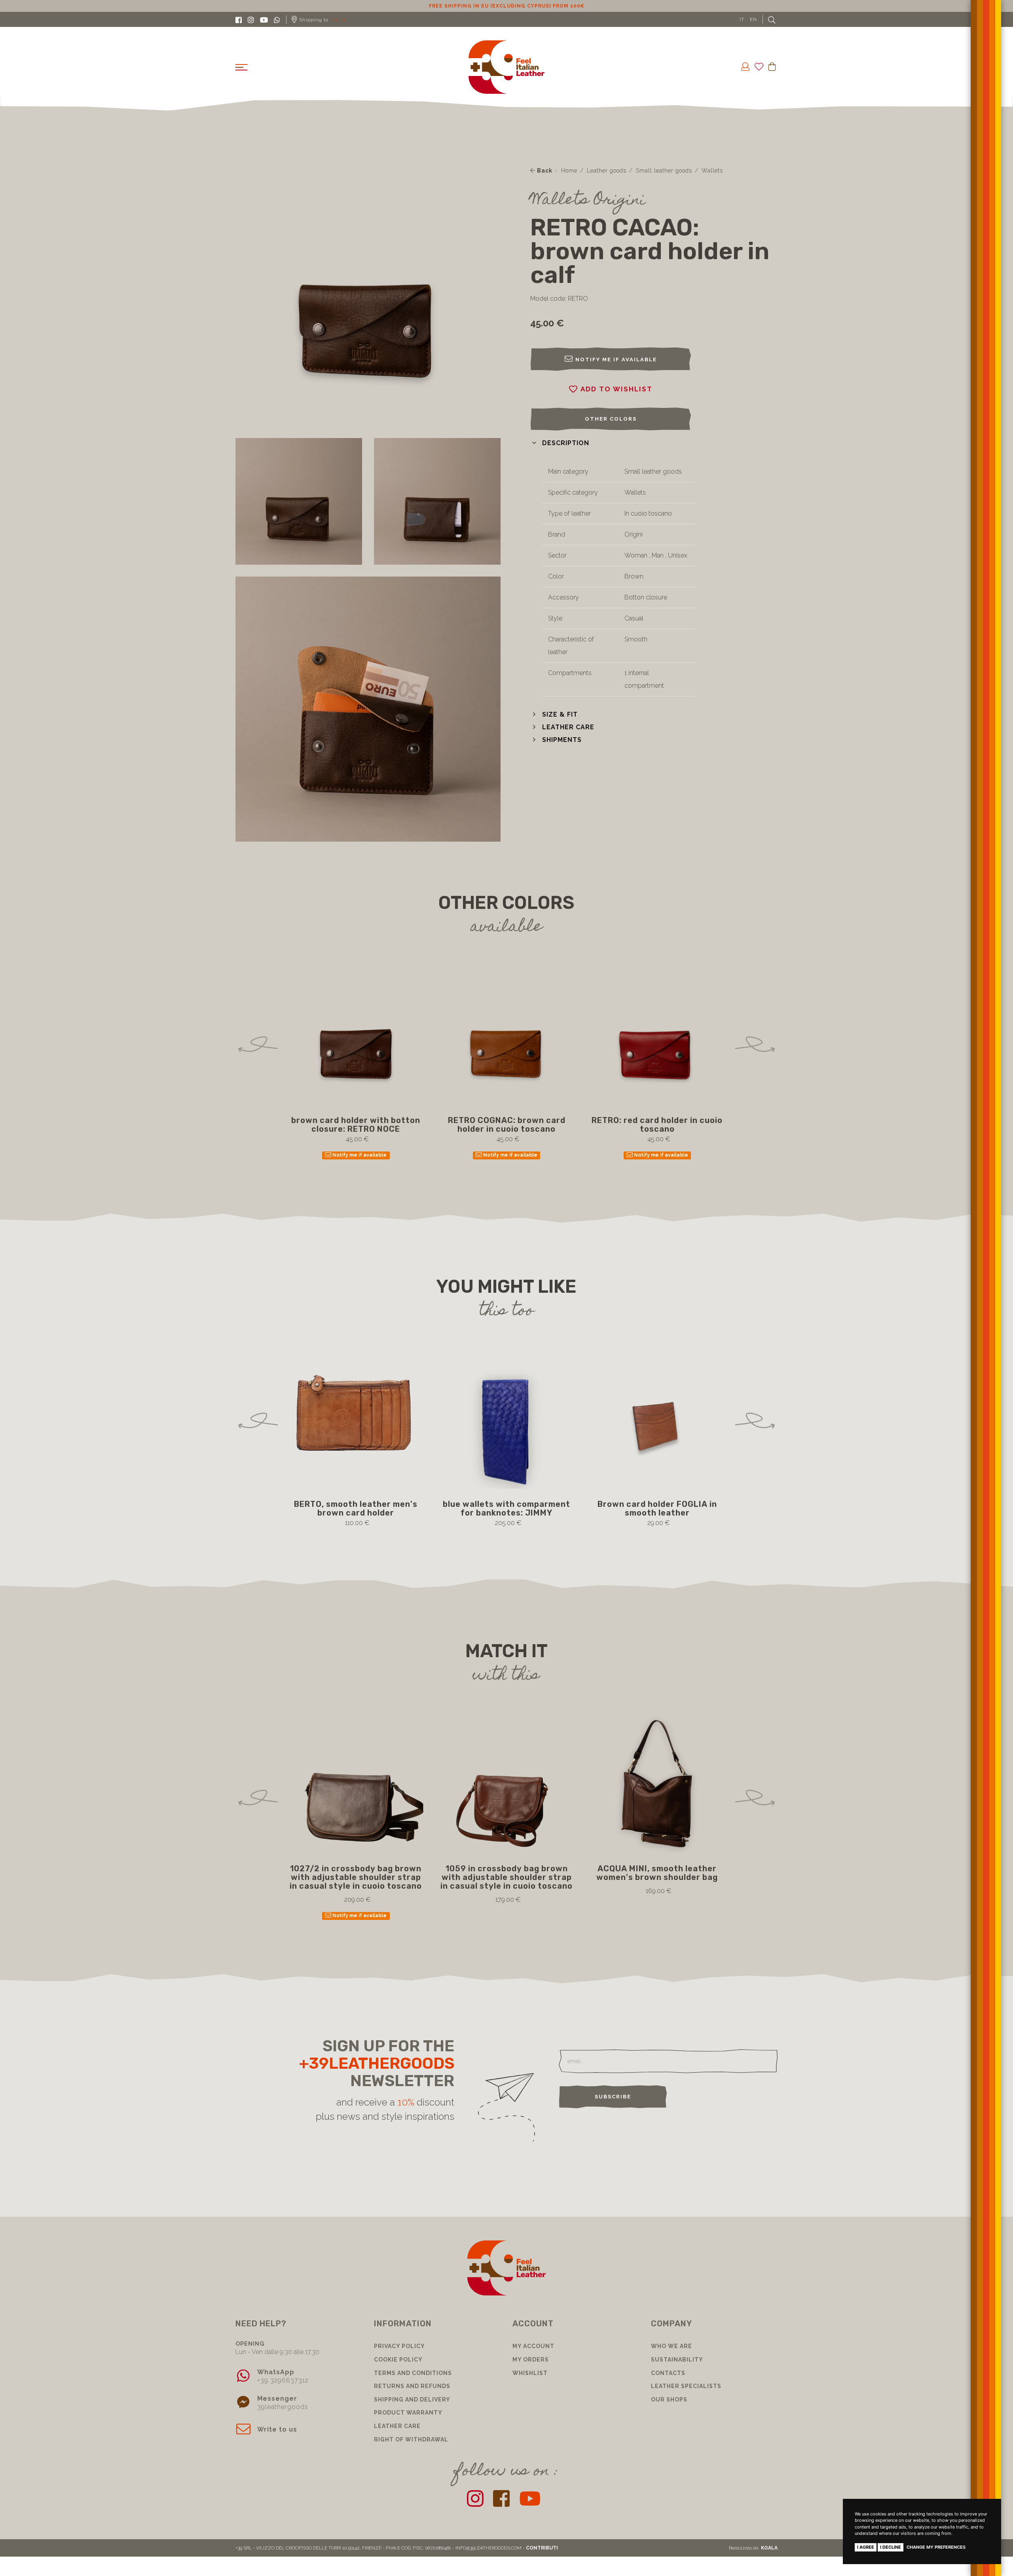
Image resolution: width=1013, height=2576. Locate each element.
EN (753, 19)
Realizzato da (753, 2548)
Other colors (611, 419)
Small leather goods (664, 171)
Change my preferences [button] (936, 2547)
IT (742, 19)
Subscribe (613, 2097)
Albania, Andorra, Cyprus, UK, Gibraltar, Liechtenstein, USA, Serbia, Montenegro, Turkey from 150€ (507, 6)
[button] (560, 443)
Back (544, 171)
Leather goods (607, 171)
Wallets (712, 171)
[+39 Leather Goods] (507, 67)
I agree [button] (866, 2547)
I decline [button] (891, 2547)
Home (569, 171)
